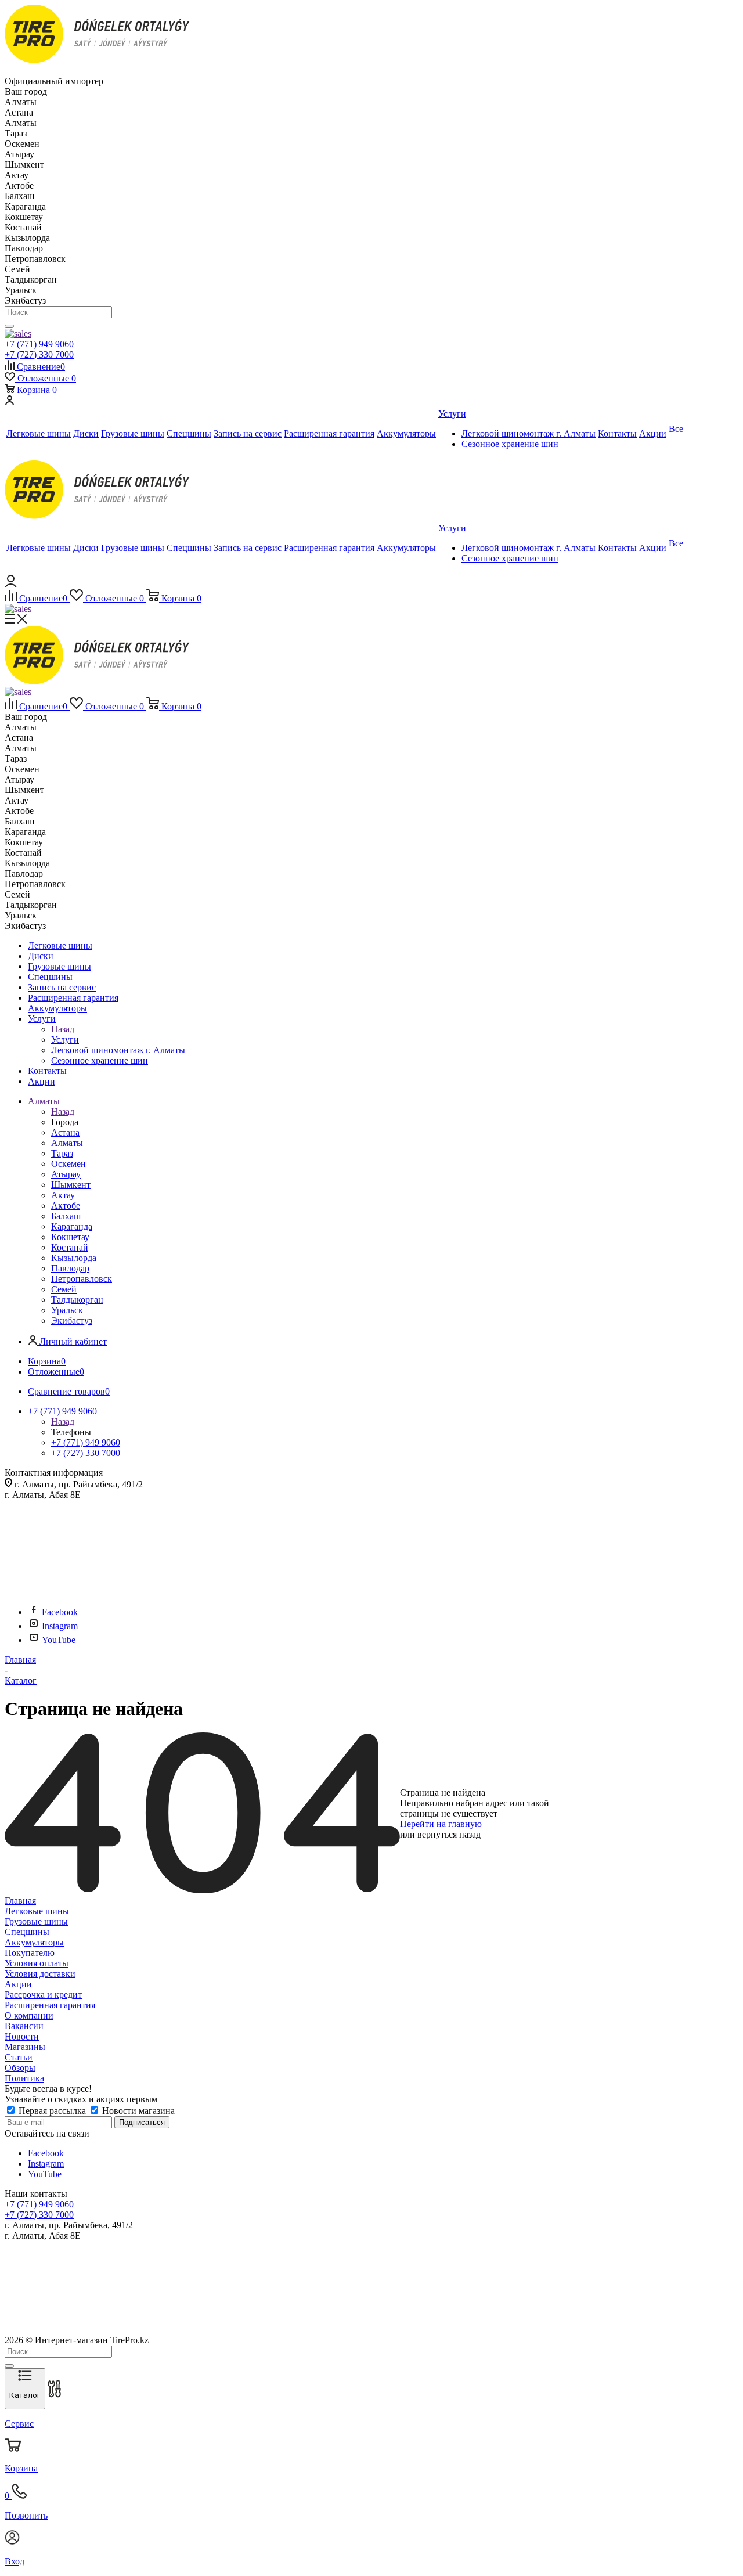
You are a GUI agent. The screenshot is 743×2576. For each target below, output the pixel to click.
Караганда (72, 1226)
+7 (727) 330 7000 (39, 354)
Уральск (67, 1310)
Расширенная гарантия (50, 2005)
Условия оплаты (37, 1963)
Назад (63, 1029)
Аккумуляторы (34, 1942)
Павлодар (70, 1268)
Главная (20, 1901)
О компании (29, 2015)
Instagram (60, 1626)
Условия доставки (40, 1974)
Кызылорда (74, 1258)
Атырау (66, 1174)
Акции (18, 1984)
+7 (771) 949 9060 (39, 344)
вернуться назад (449, 1834)
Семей (64, 1289)
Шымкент (71, 1185)
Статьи (19, 2057)
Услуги (65, 1040)
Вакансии (24, 2026)
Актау (63, 1195)
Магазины (25, 2047)
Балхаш (66, 1216)
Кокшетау (70, 1237)
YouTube (59, 1640)
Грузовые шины (36, 1921)
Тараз (62, 1153)
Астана (65, 1132)
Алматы (67, 1143)
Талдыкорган (77, 1300)
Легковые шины (37, 1911)
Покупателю (30, 1953)
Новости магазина (137, 2111)
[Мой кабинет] (9, 401)
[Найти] (9, 326)
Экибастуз (72, 1321)
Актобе (66, 1206)
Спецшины (27, 1932)
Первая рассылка (52, 2111)
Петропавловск (82, 1279)
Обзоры (20, 2068)
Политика (24, 2078)
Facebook (60, 1612)
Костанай (70, 1247)
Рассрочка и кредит (43, 1995)
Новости (22, 2036)
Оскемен (68, 1164)
